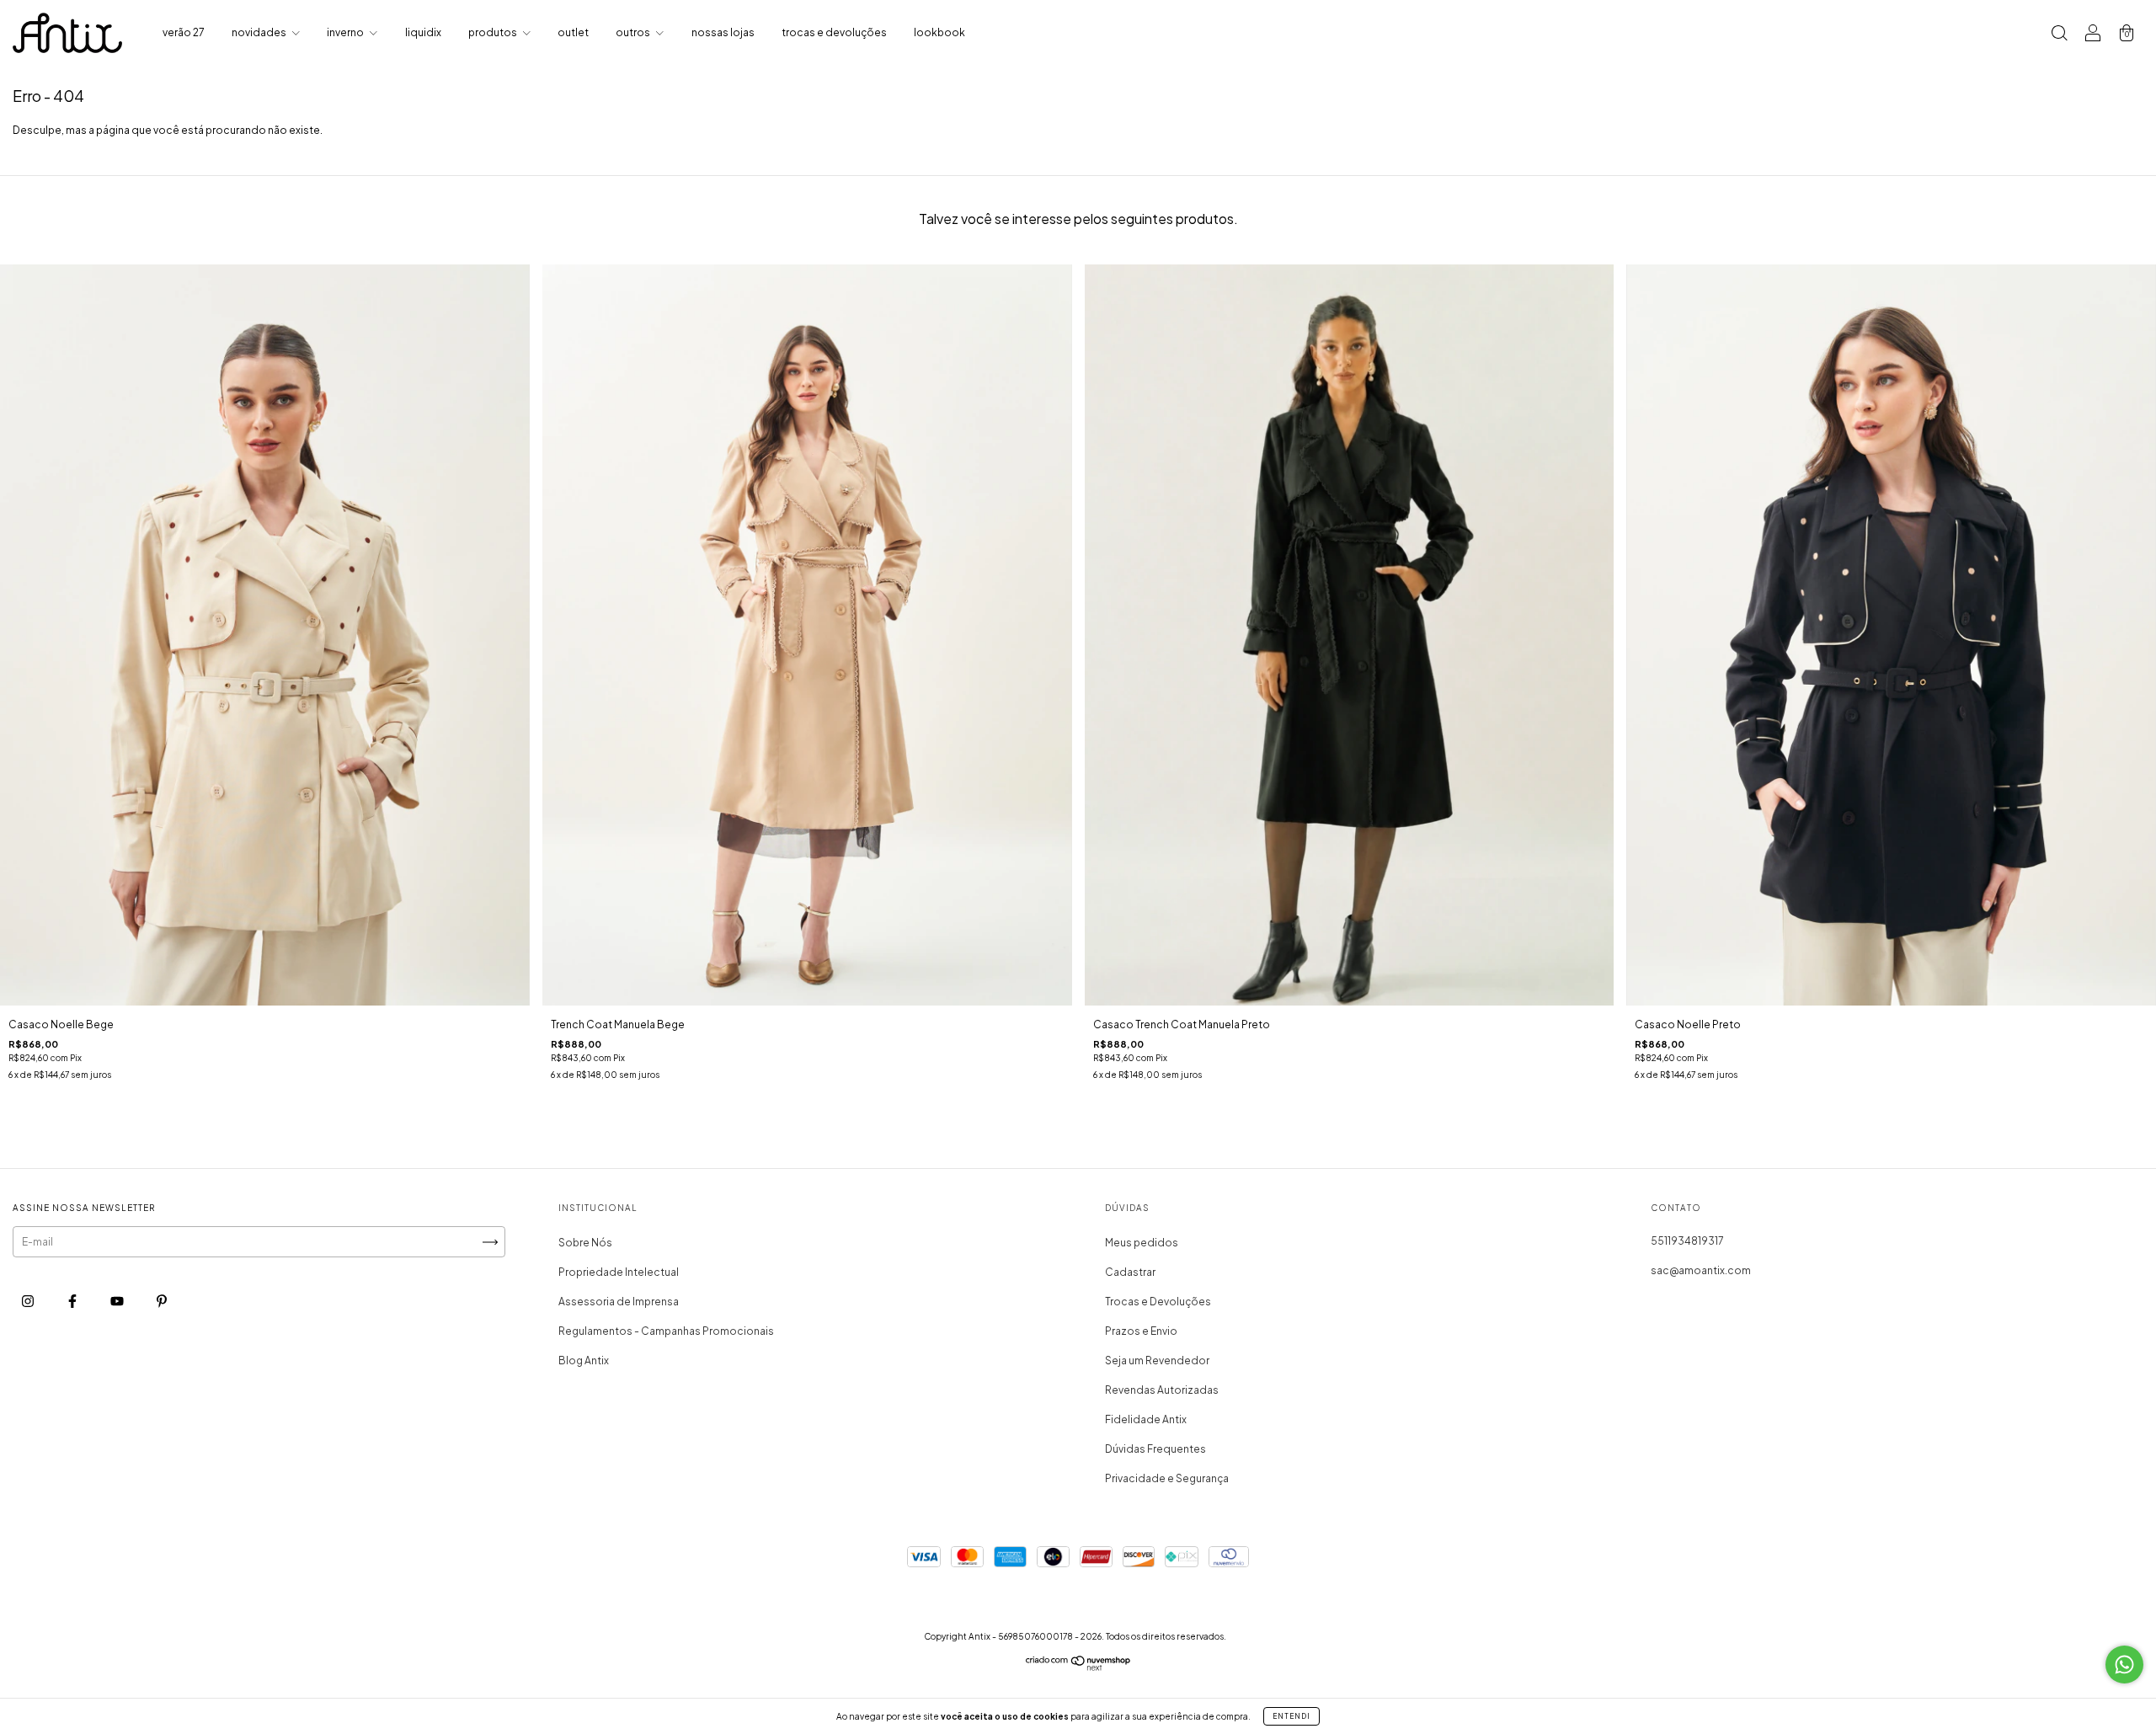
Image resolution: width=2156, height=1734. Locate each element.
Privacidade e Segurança (1167, 1478)
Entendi (1291, 1716)
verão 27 (184, 32)
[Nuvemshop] (1078, 1667)
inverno (346, 32)
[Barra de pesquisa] (2059, 35)
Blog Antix (584, 1361)
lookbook (939, 32)
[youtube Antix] (118, 1302)
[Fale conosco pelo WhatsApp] (2124, 1665)
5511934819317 (1687, 1241)
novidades (260, 32)
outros (634, 32)
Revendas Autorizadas (1162, 1390)
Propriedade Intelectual (619, 1272)
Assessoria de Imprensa (619, 1302)
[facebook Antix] (73, 1302)
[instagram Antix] (29, 1302)
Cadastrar (1130, 1272)
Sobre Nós (585, 1243)
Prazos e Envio (1141, 1331)
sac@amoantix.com (1701, 1270)
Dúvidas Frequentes (1155, 1449)
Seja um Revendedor (1157, 1361)
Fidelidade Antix (1146, 1419)
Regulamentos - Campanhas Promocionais (666, 1331)
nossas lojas (723, 32)
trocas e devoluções (834, 32)
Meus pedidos (1142, 1243)
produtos (494, 32)
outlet (573, 32)
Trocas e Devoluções (1158, 1302)
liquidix (423, 32)
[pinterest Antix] (162, 1302)
